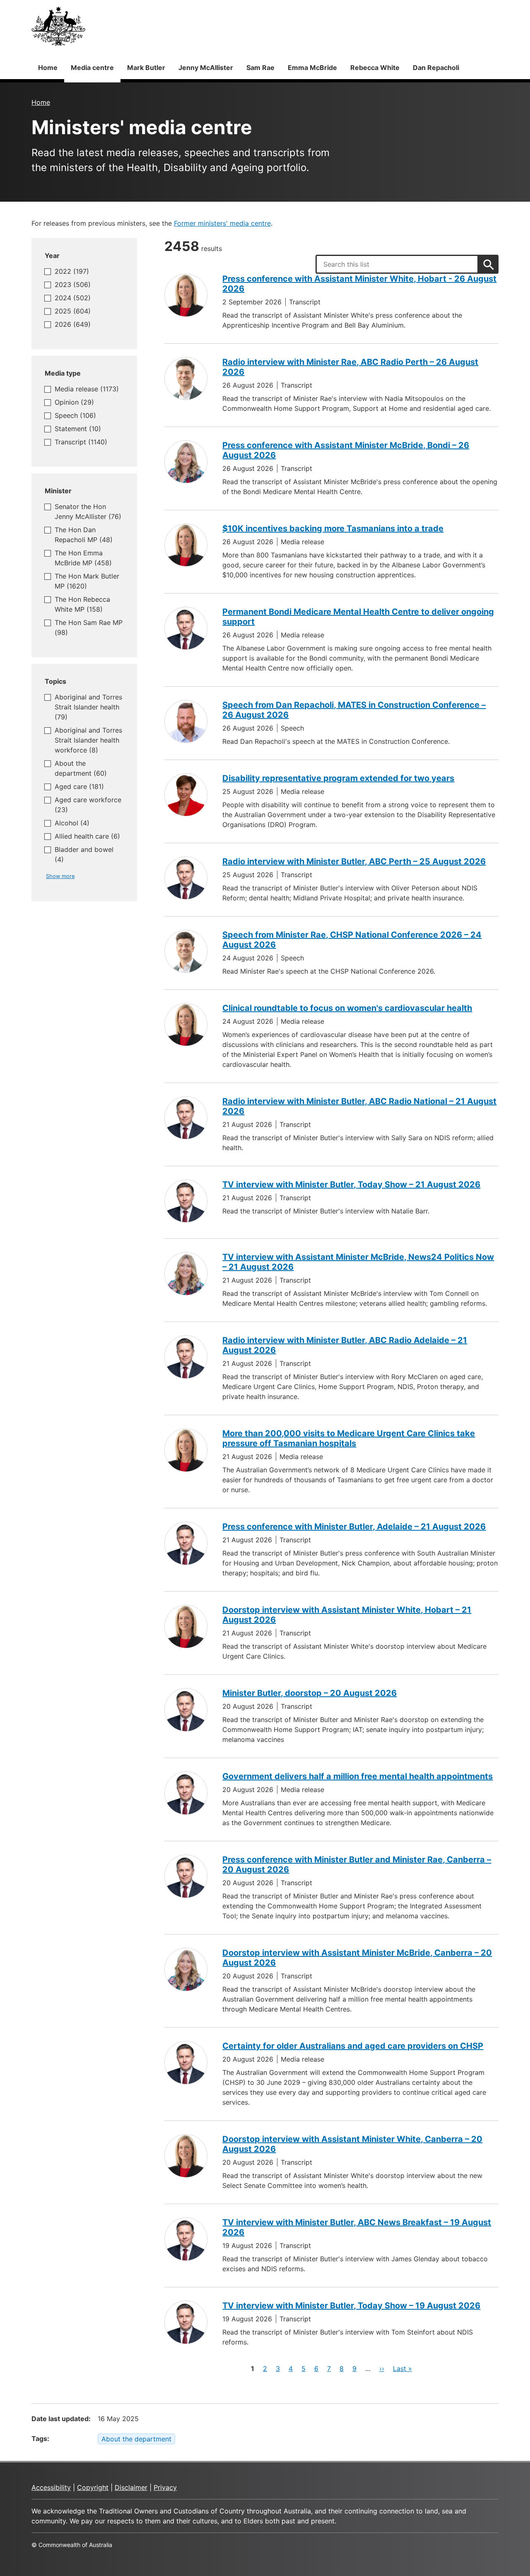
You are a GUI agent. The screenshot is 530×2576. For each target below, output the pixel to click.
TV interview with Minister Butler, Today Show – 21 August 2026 (351, 1184)
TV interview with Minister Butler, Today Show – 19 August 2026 (351, 2306)
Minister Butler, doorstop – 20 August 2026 (310, 1693)
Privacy (165, 2487)
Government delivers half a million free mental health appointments (358, 1776)
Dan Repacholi (436, 68)
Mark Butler (146, 68)
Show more (60, 876)
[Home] (58, 26)
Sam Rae (260, 68)
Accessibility (51, 2487)
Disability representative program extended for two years (338, 778)
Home (48, 68)
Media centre (92, 68)
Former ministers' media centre (222, 223)
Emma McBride (312, 68)
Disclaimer (131, 2487)
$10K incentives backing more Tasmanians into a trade (333, 528)
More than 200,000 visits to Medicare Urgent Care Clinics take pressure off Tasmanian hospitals (349, 1438)
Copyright (93, 2487)
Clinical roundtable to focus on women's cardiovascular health (347, 1008)
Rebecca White (375, 68)
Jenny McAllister (206, 68)
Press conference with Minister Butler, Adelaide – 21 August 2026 (354, 1527)
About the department (136, 2439)
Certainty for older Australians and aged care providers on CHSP (353, 2046)
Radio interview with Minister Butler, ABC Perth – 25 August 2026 (354, 861)
